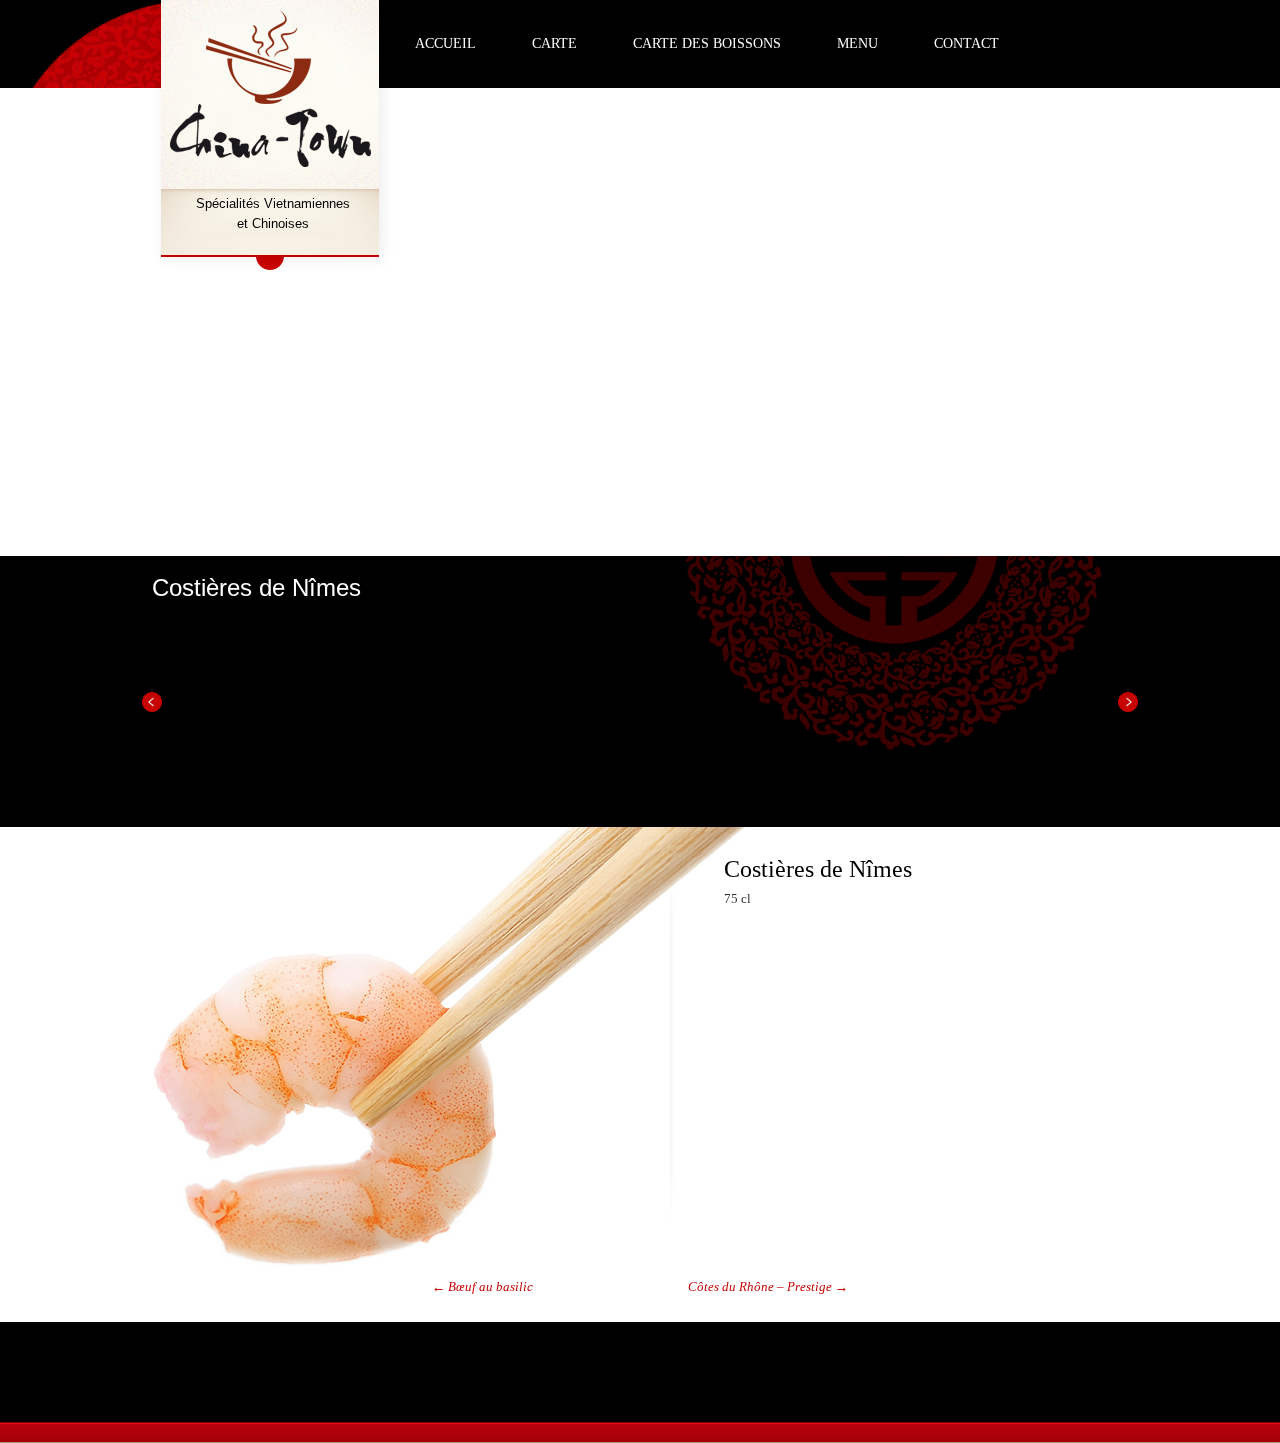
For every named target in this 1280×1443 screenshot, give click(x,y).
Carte (554, 43)
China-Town (273, 90)
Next (1128, 702)
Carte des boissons (707, 43)
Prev (152, 702)
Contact (966, 43)
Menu (857, 43)
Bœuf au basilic (482, 1286)
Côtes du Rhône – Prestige (768, 1286)
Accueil (445, 43)
